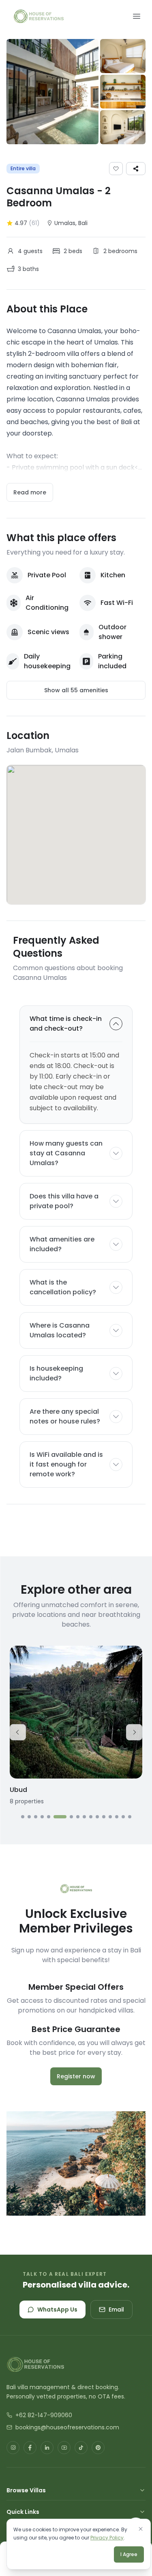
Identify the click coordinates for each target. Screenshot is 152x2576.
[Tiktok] (81, 2448)
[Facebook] (30, 2448)
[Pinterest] (98, 2448)
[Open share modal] (136, 169)
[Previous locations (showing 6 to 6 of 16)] (18, 1732)
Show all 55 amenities (76, 690)
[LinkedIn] (47, 2448)
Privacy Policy (107, 2538)
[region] (76, 1732)
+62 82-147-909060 (44, 2415)
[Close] (141, 2529)
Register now (76, 2076)
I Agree (129, 2554)
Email (116, 2310)
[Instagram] (13, 2448)
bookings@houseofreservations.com (67, 2427)
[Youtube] (64, 2448)
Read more (30, 492)
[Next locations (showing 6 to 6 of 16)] (134, 1732)
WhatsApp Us (57, 2310)
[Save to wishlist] (116, 169)
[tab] (23, 1817)
